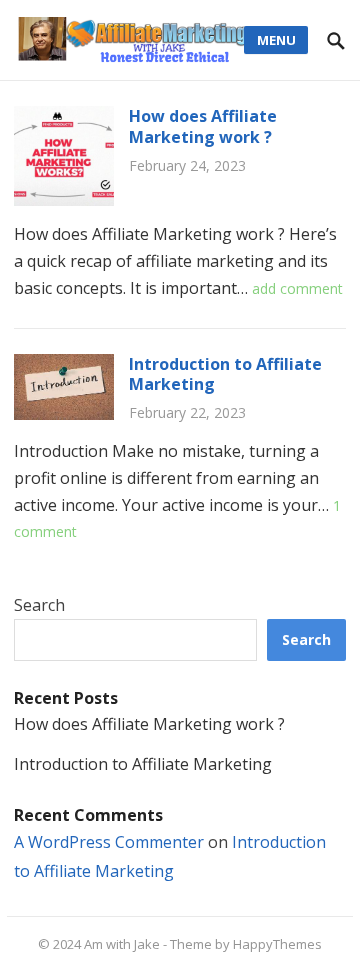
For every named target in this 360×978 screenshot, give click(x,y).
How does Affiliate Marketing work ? (203, 126)
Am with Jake (122, 944)
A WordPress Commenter (109, 842)
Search (39, 605)
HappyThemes (277, 944)
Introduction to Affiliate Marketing (225, 374)
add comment (297, 288)
